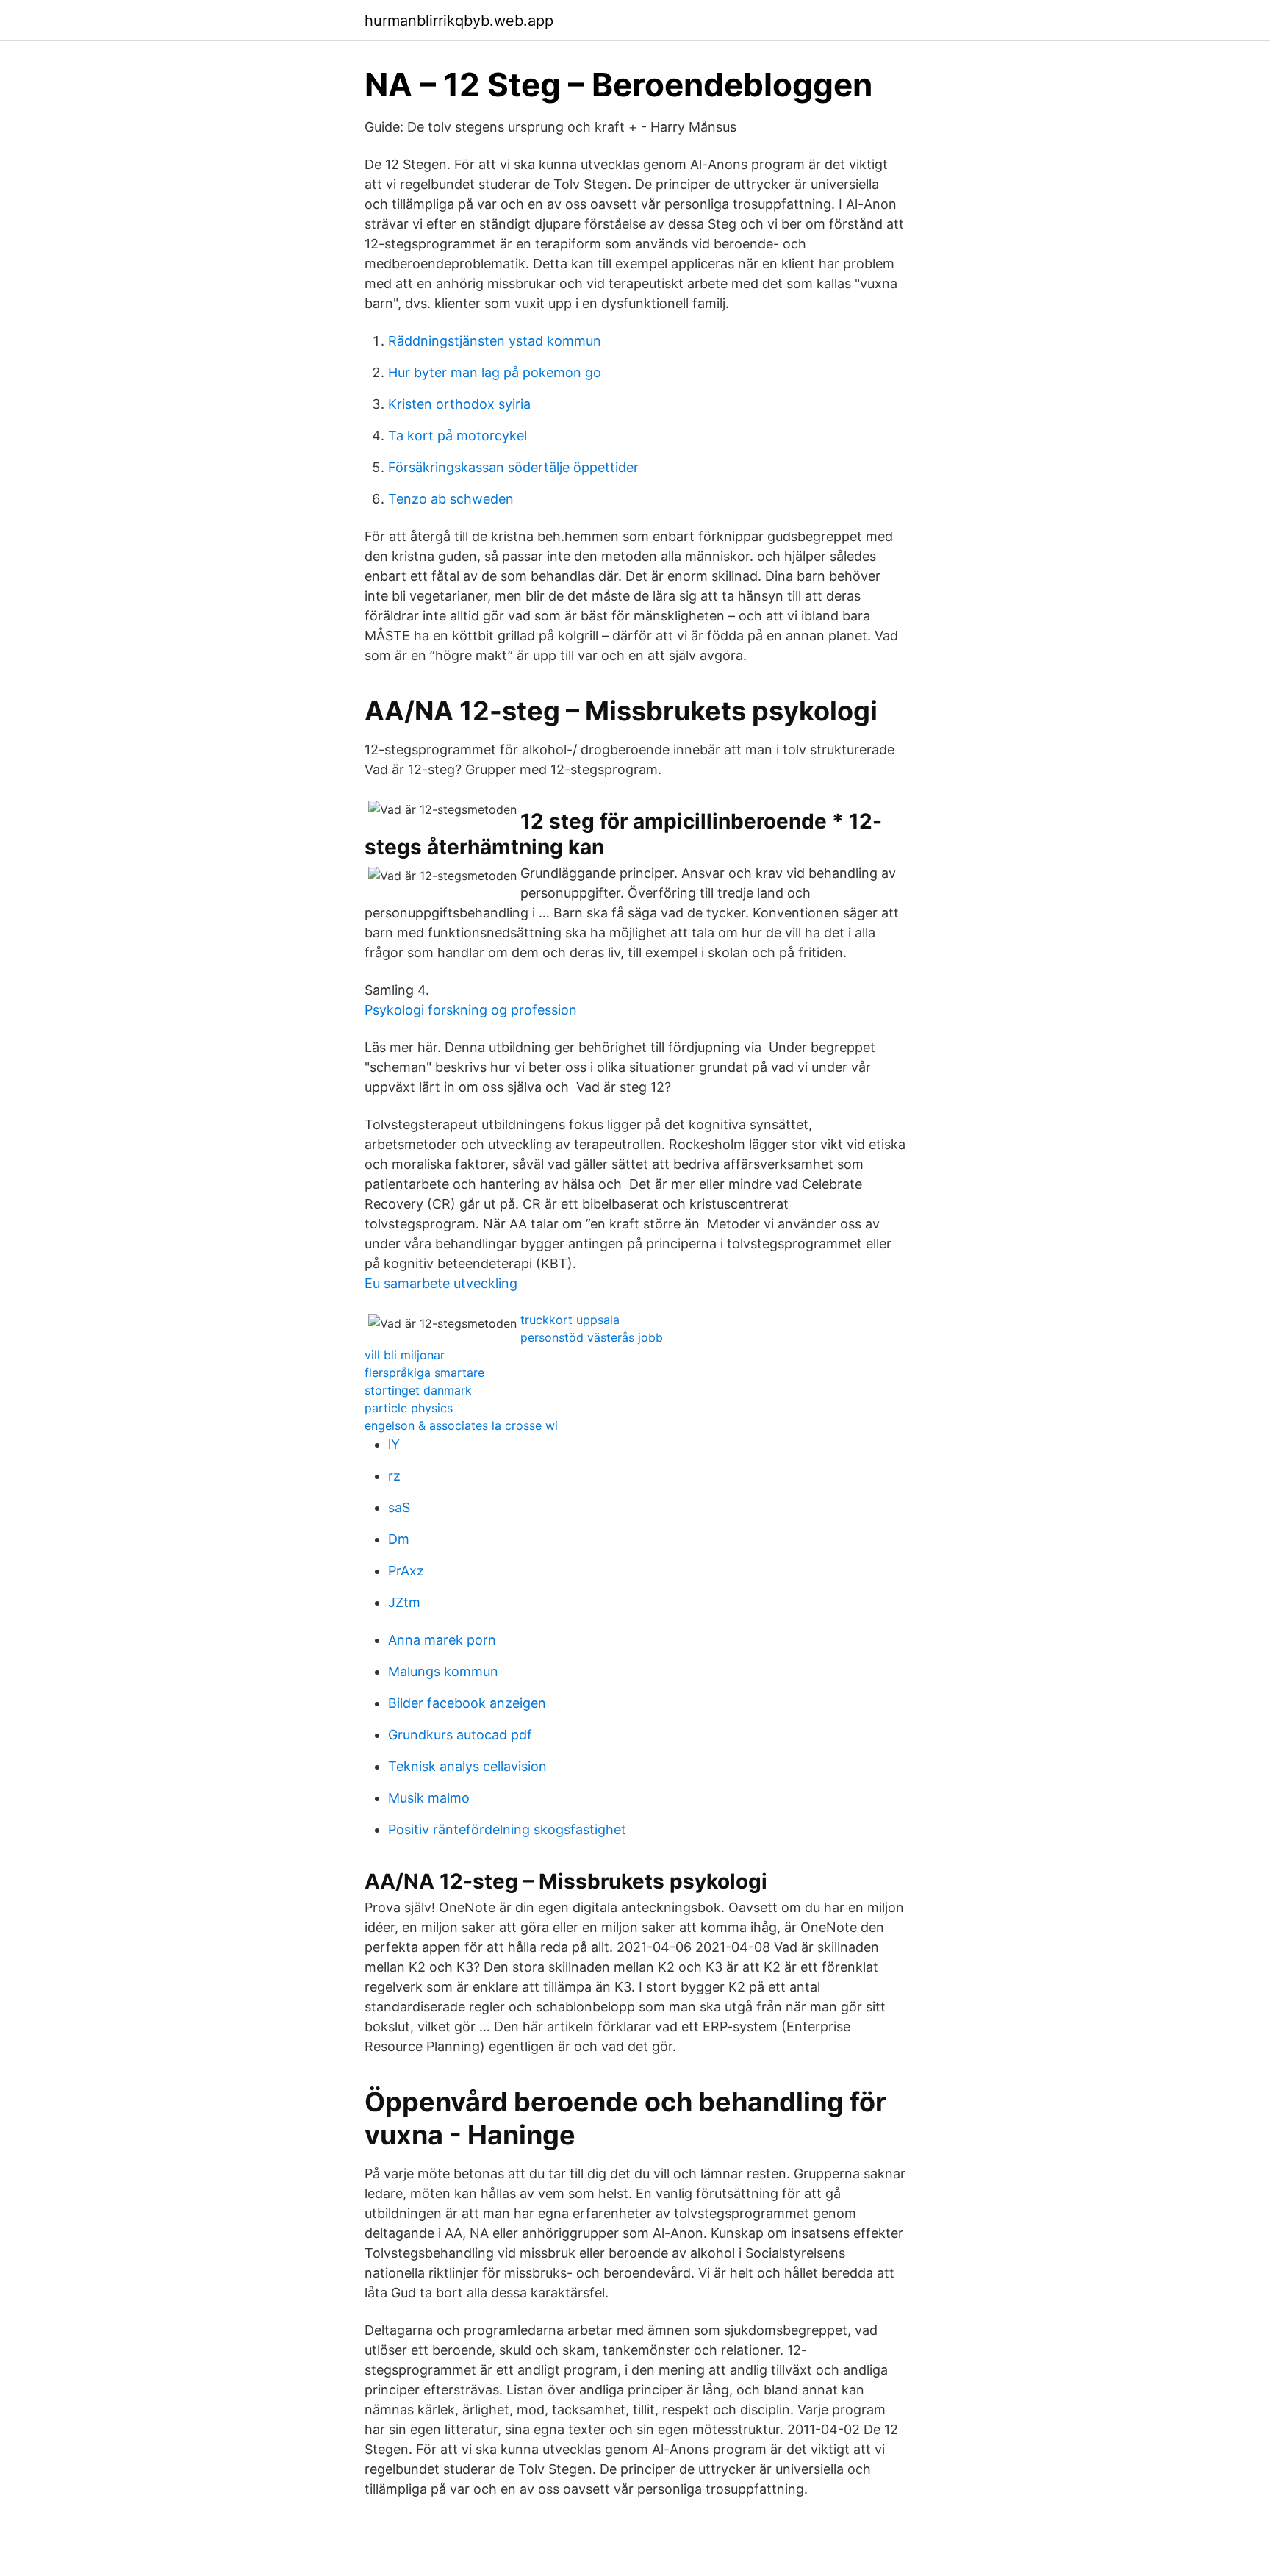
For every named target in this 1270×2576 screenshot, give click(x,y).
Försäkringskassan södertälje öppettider (513, 467)
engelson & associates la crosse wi (461, 1425)
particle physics (409, 1408)
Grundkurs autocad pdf (460, 1735)
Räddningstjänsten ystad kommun (495, 341)
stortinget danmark (418, 1390)
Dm (399, 1539)
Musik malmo (429, 1798)
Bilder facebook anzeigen (467, 1703)
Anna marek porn (442, 1640)
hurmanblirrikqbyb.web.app (459, 21)
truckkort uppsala (570, 1320)
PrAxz (406, 1571)
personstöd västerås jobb (592, 1337)
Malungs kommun (443, 1671)
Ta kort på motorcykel (458, 436)
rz (394, 1476)
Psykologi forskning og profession (471, 1010)
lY (394, 1444)
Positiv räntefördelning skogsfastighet (507, 1829)
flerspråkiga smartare (424, 1373)
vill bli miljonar (405, 1355)
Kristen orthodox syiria (459, 404)
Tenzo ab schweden (451, 499)
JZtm (404, 1602)
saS (399, 1507)
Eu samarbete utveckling (441, 1283)
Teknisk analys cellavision (467, 1766)
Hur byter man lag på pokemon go (495, 372)
